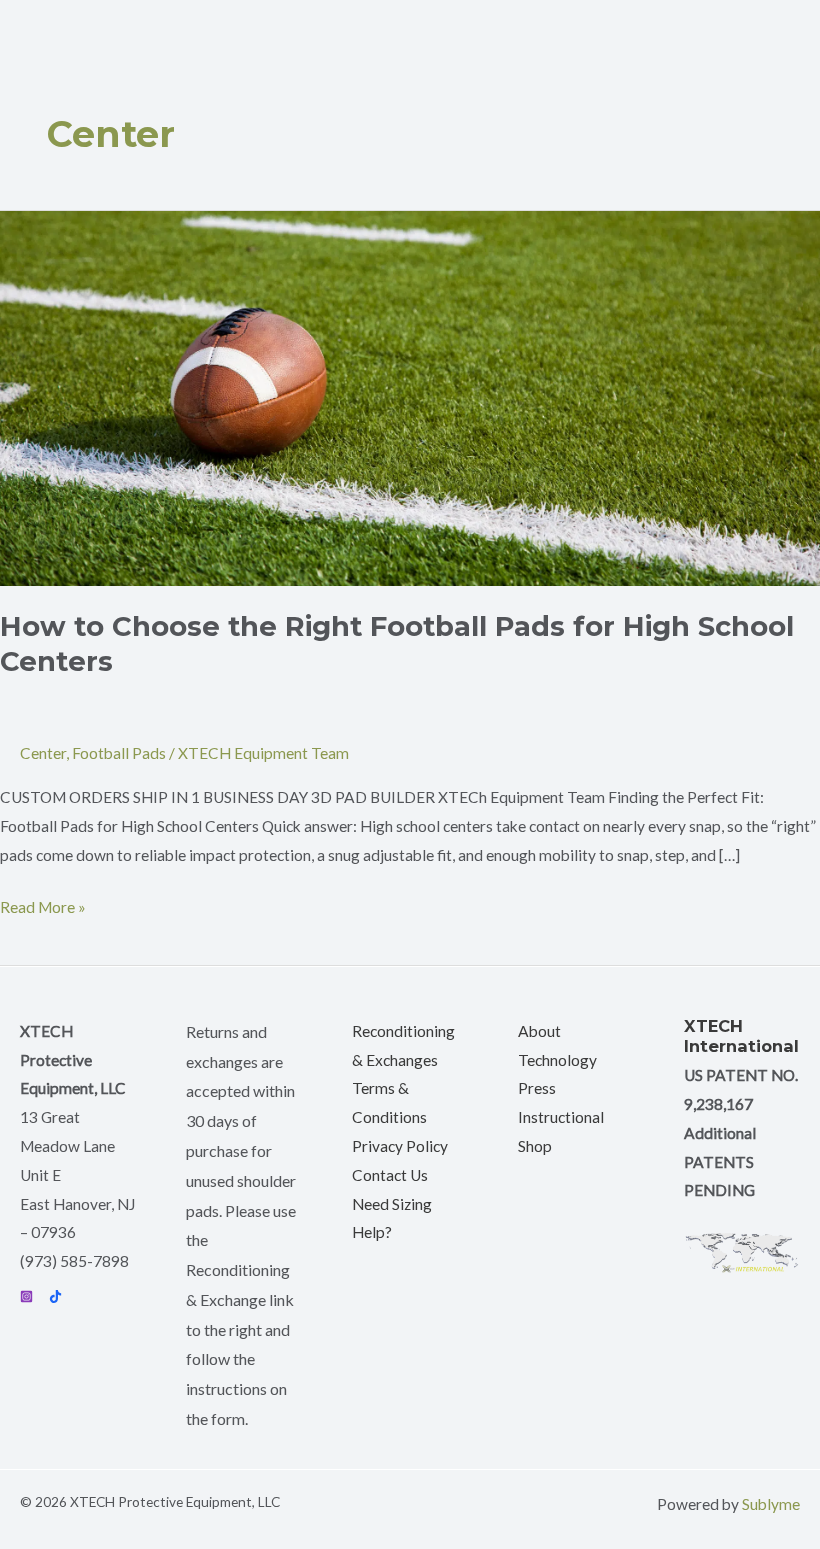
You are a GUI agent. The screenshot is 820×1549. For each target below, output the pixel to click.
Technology (557, 1060)
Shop (535, 1146)
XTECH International (741, 1036)
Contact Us (390, 1175)
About (539, 1031)
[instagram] (26, 1296)
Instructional (561, 1117)
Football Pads (119, 753)
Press (537, 1088)
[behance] (55, 1296)
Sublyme (771, 1504)
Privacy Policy (400, 1146)
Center (43, 753)
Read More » (43, 904)
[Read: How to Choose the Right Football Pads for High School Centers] (410, 396)
